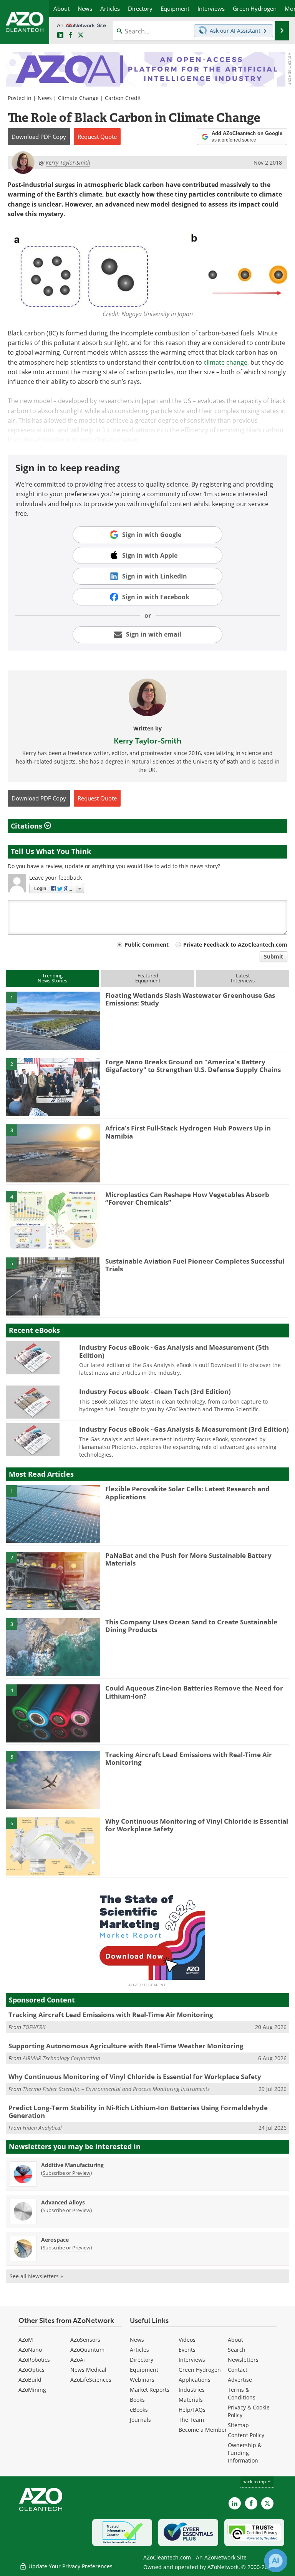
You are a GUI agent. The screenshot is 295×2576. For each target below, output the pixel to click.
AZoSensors (85, 2340)
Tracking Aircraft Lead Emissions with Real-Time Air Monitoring (189, 1758)
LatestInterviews (243, 978)
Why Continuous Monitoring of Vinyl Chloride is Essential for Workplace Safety (197, 1825)
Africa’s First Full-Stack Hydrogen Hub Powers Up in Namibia (188, 1132)
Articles (139, 2350)
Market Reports (150, 2390)
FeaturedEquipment (148, 978)
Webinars (142, 2380)
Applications (195, 2380)
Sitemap (238, 2425)
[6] (53, 1846)
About (235, 2340)
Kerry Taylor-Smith (147, 741)
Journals (140, 2420)
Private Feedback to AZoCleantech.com (235, 945)
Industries (192, 2390)
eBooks (139, 2410)
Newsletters (243, 2360)
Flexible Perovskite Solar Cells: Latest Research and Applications (187, 1493)
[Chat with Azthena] (276, 2561)
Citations (27, 826)
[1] (53, 1020)
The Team (191, 2420)
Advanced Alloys (63, 2202)
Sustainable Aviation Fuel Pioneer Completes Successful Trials (195, 1265)
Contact (238, 2370)
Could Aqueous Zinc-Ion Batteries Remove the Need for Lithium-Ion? (194, 1692)
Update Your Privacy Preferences (70, 2566)
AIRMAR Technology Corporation (61, 2058)
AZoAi (78, 2360)
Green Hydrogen (200, 2370)
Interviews (192, 2360)
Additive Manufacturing (72, 2165)
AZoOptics (31, 2370)
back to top (255, 2482)
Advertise (240, 2380)
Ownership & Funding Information (245, 2453)
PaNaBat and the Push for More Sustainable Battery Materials (188, 1559)
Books (137, 2400)
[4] (53, 1219)
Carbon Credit (123, 98)
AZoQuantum (87, 2350)
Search (237, 2350)
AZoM (26, 2340)
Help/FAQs (192, 2410)
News (45, 98)
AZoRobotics (34, 2360)
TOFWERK (34, 2027)
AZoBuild (30, 2380)
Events (187, 2350)
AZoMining (32, 2390)
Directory (142, 2360)
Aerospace (55, 2240)
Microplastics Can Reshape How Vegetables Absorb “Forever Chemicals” (187, 1198)
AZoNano (30, 2350)
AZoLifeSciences (91, 2380)
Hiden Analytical (42, 2128)
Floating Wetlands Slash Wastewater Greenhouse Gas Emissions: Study (190, 999)
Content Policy (246, 2435)
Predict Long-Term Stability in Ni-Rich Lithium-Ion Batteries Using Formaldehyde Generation (138, 2112)
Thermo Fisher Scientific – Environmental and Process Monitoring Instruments (116, 2089)
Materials (191, 2400)
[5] (53, 1286)
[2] (53, 1087)
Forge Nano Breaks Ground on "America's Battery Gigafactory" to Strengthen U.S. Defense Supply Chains (193, 1066)
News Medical (88, 2370)
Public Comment (147, 945)
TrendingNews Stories (52, 978)
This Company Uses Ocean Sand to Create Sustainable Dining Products (191, 1626)
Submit (273, 956)
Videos (187, 2340)
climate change (225, 362)
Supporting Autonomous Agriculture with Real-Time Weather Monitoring (126, 2046)
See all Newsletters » (36, 2276)
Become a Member (203, 2430)
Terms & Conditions (242, 2393)
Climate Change (78, 98)
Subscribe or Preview (66, 2173)
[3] (53, 1153)
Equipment (144, 2370)
